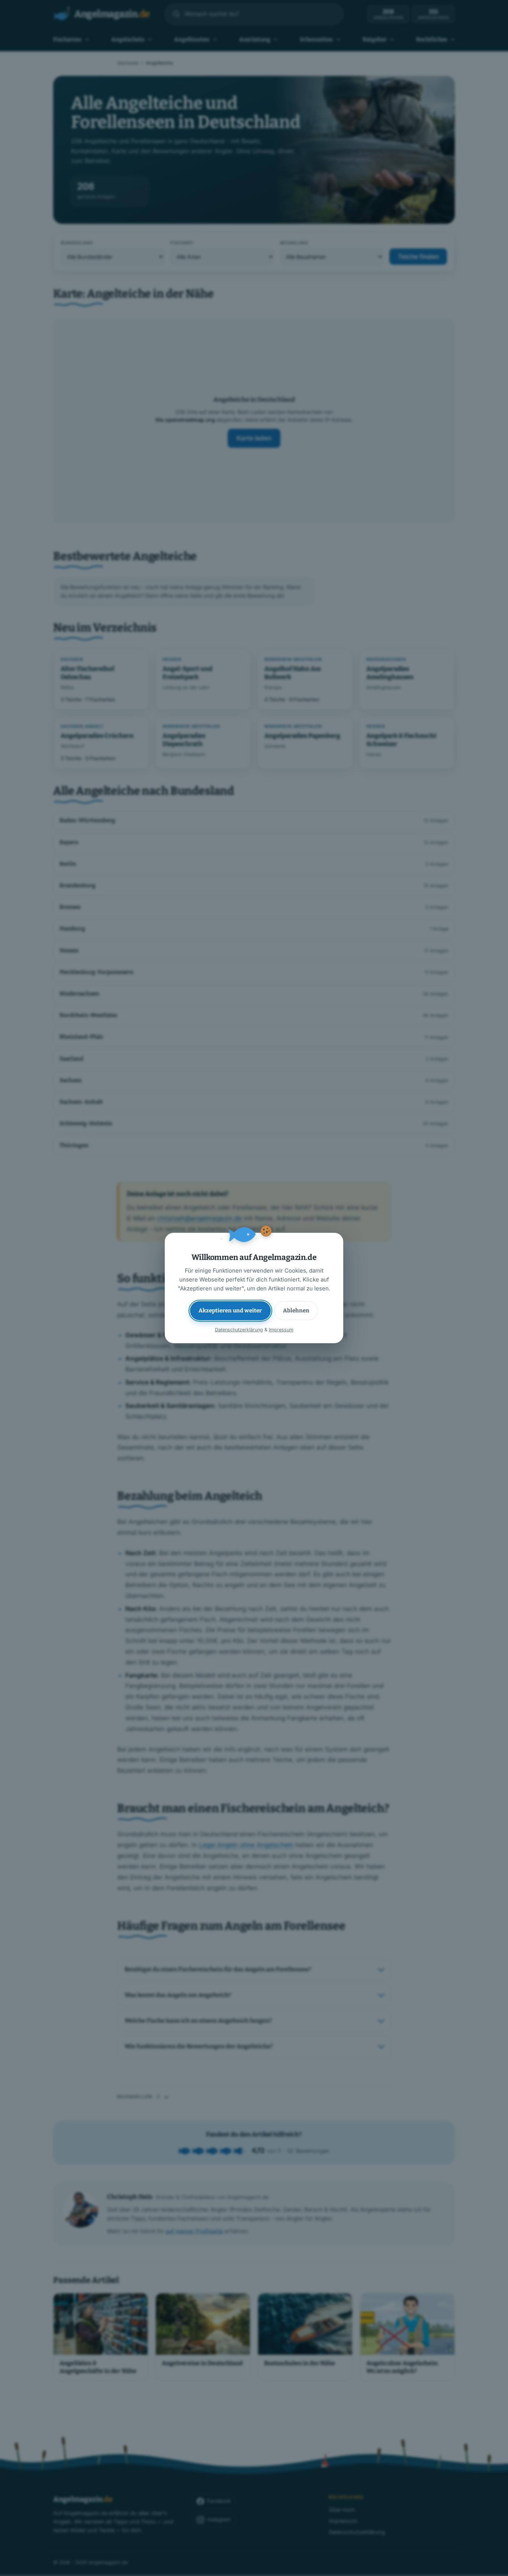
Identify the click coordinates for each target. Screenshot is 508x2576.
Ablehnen (296, 1310)
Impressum (281, 1330)
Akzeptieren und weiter (230, 1310)
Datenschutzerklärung (239, 1330)
